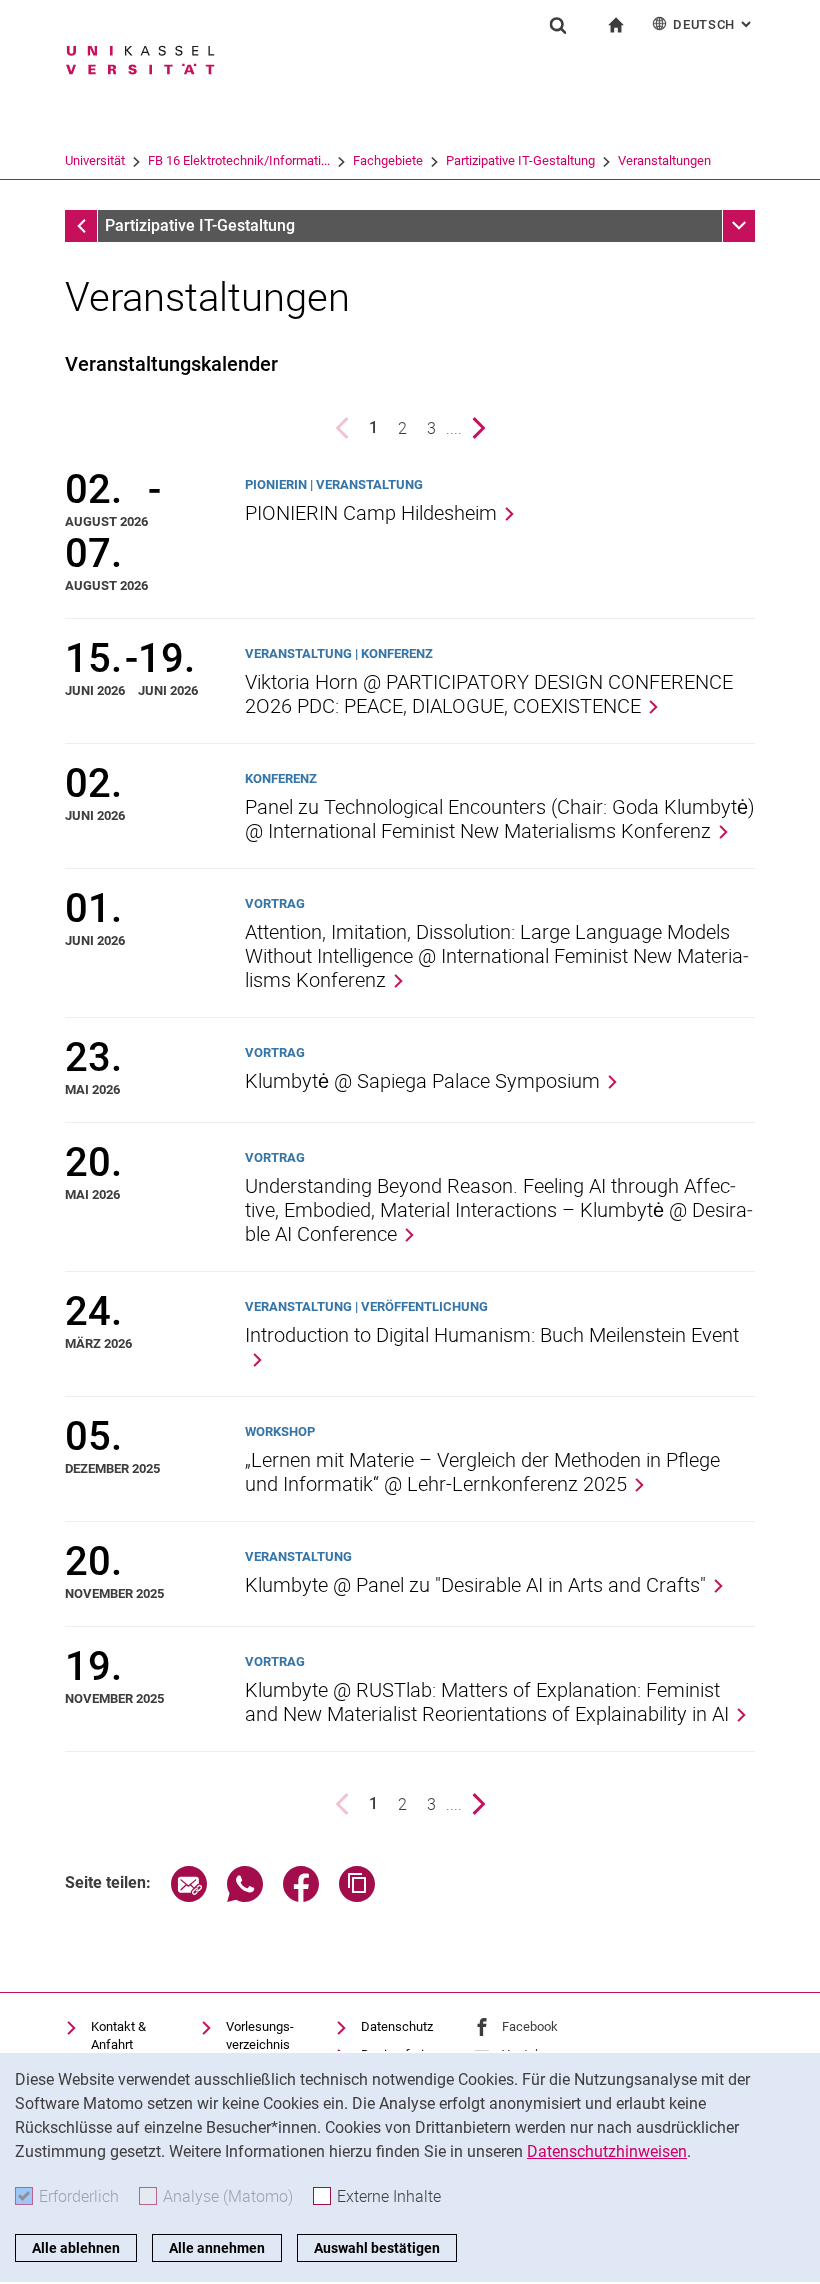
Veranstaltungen (664, 160)
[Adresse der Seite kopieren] (357, 1896)
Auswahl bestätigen (377, 2248)
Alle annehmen (217, 2248)
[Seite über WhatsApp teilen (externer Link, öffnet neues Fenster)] (245, 1896)
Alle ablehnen (76, 2248)
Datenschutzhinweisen (607, 2151)
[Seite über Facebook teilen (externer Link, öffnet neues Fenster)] (301, 1896)
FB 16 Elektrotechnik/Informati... (239, 160)
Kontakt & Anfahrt (118, 2035)
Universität (95, 160)
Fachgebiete (388, 160)
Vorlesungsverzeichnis (260, 2035)
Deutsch (714, 24)
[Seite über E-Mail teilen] (189, 1896)
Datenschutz (397, 2026)
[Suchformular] (558, 25)
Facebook (530, 2026)
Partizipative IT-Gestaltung (520, 160)
